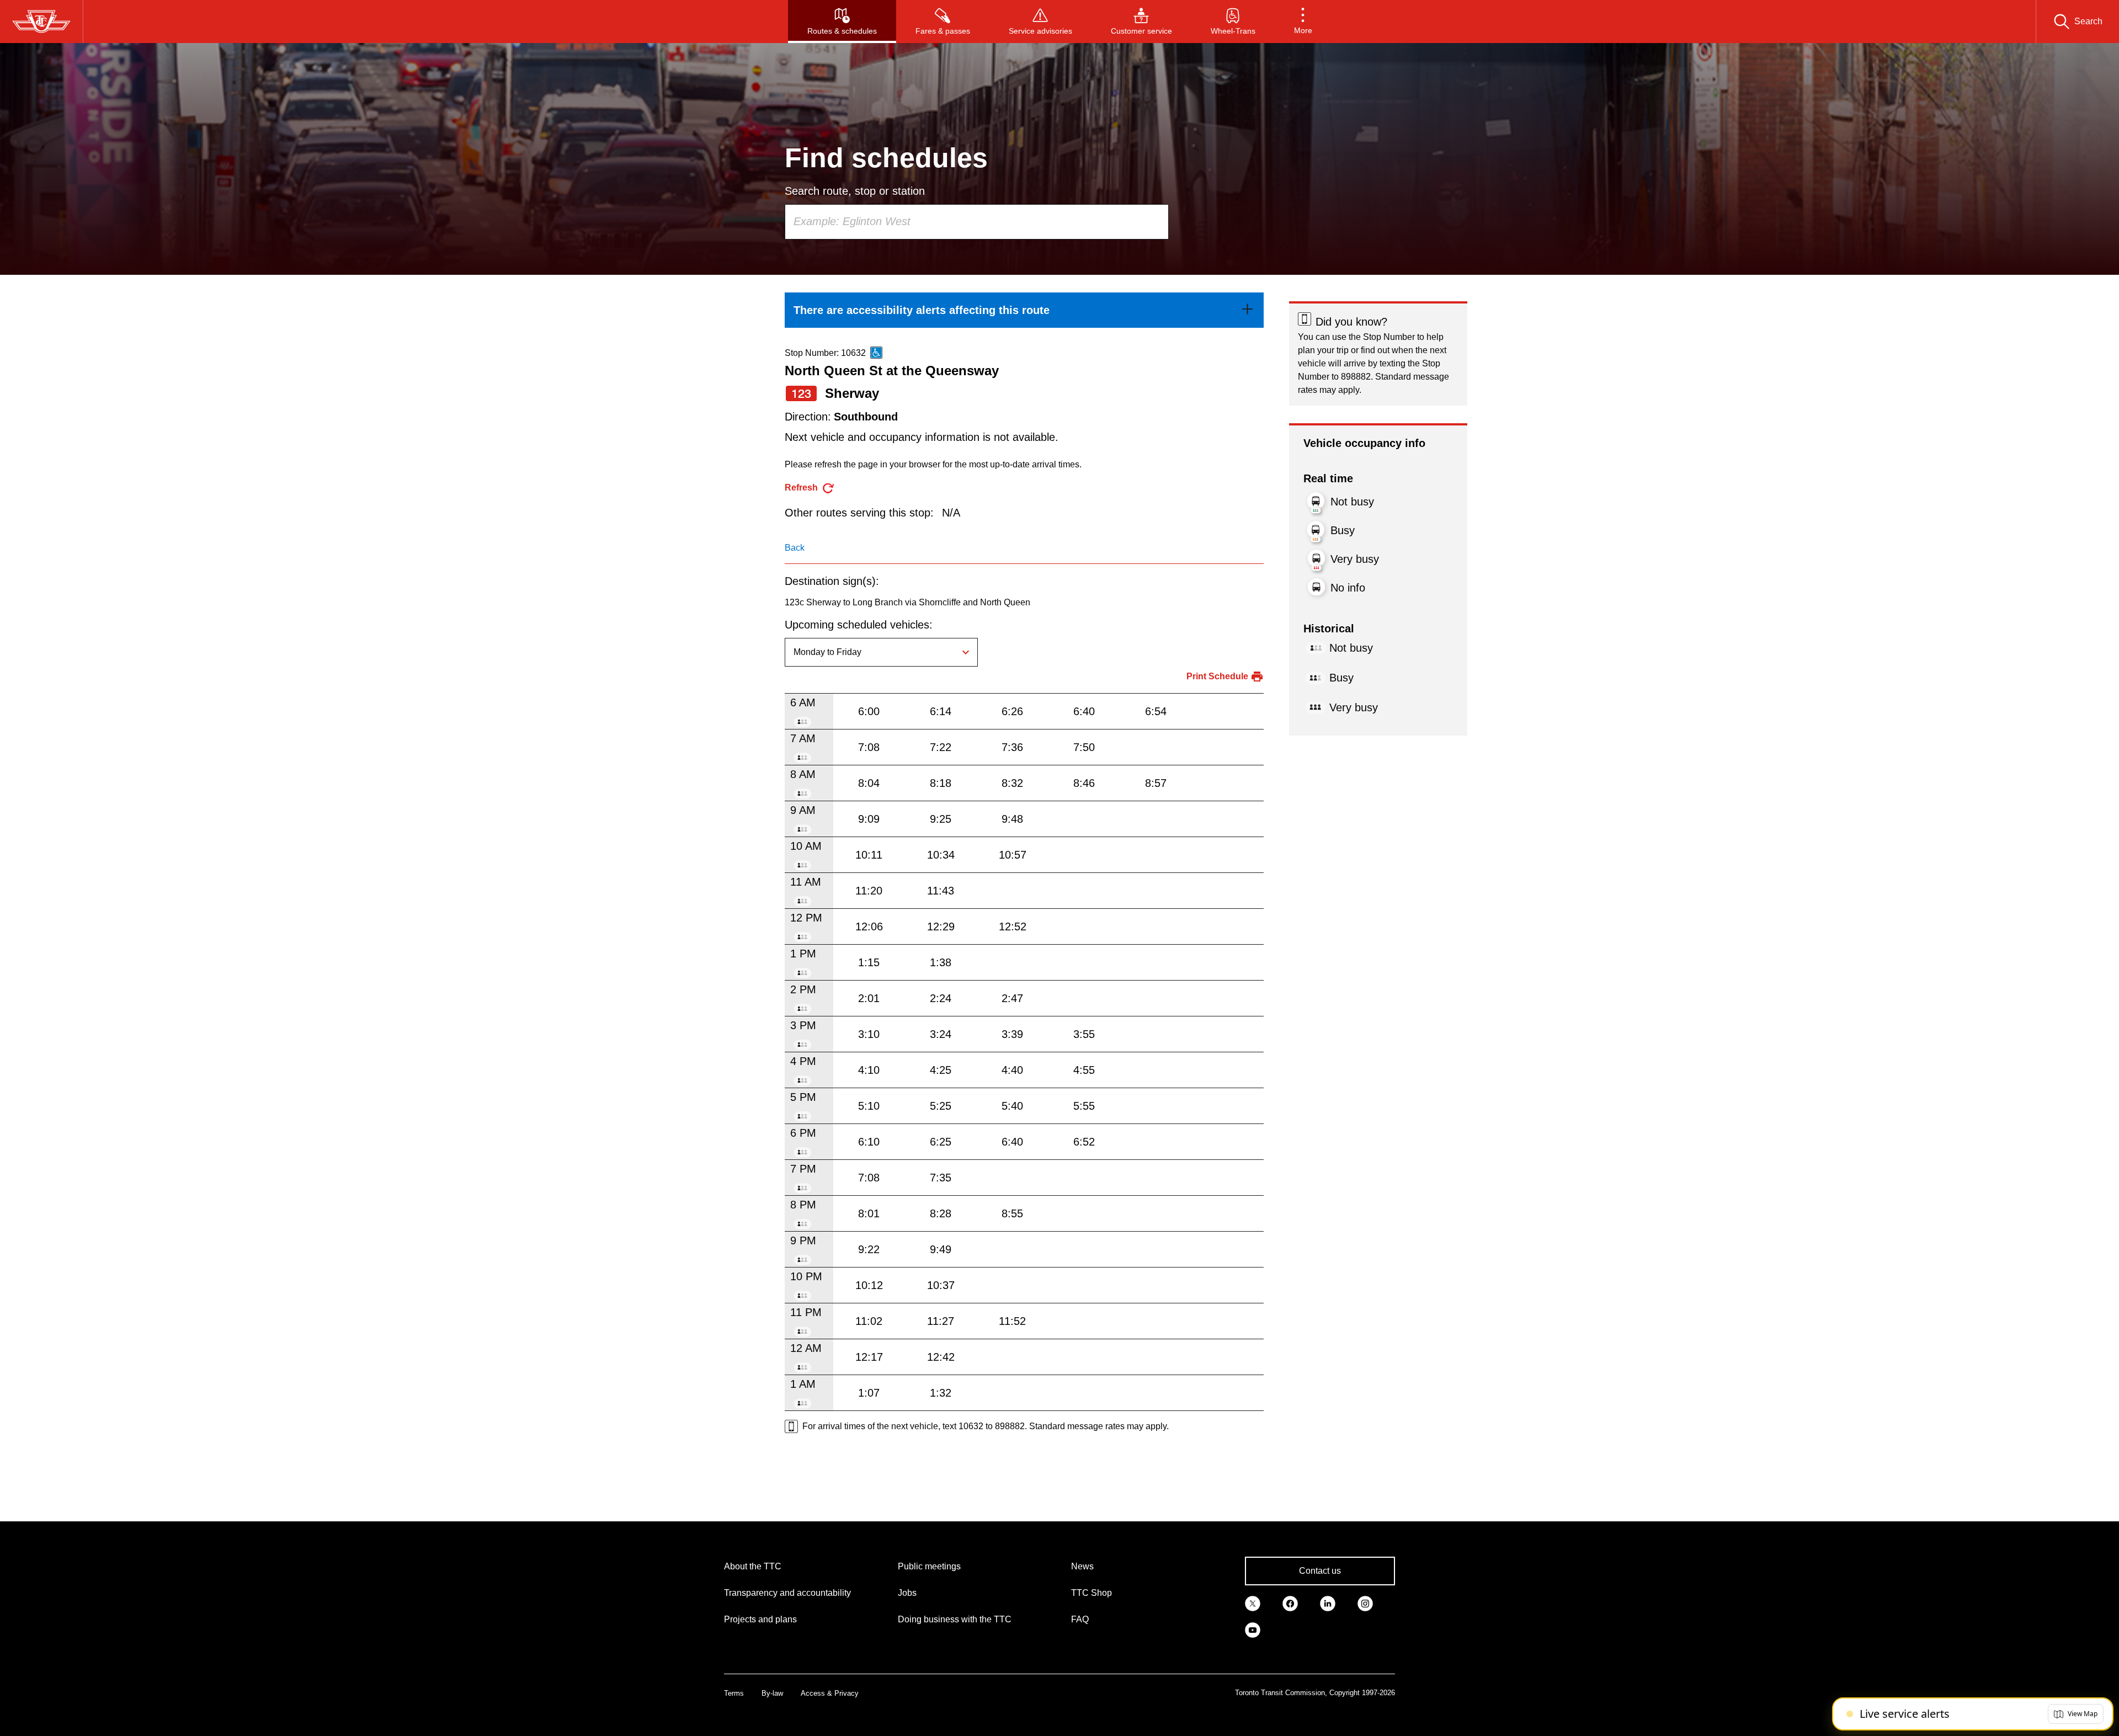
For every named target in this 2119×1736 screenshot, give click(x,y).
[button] (1303, 22)
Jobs (907, 1593)
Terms (734, 1693)
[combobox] (977, 222)
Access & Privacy (830, 1693)
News (1082, 1566)
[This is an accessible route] (876, 353)
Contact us (1320, 1571)
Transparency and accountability (787, 1593)
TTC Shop (1092, 1593)
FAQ (1080, 1619)
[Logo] (41, 22)
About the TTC (753, 1566)
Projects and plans (760, 1619)
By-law (772, 1693)
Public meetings (929, 1566)
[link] (1024, 310)
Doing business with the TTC (955, 1619)
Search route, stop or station (855, 191)
